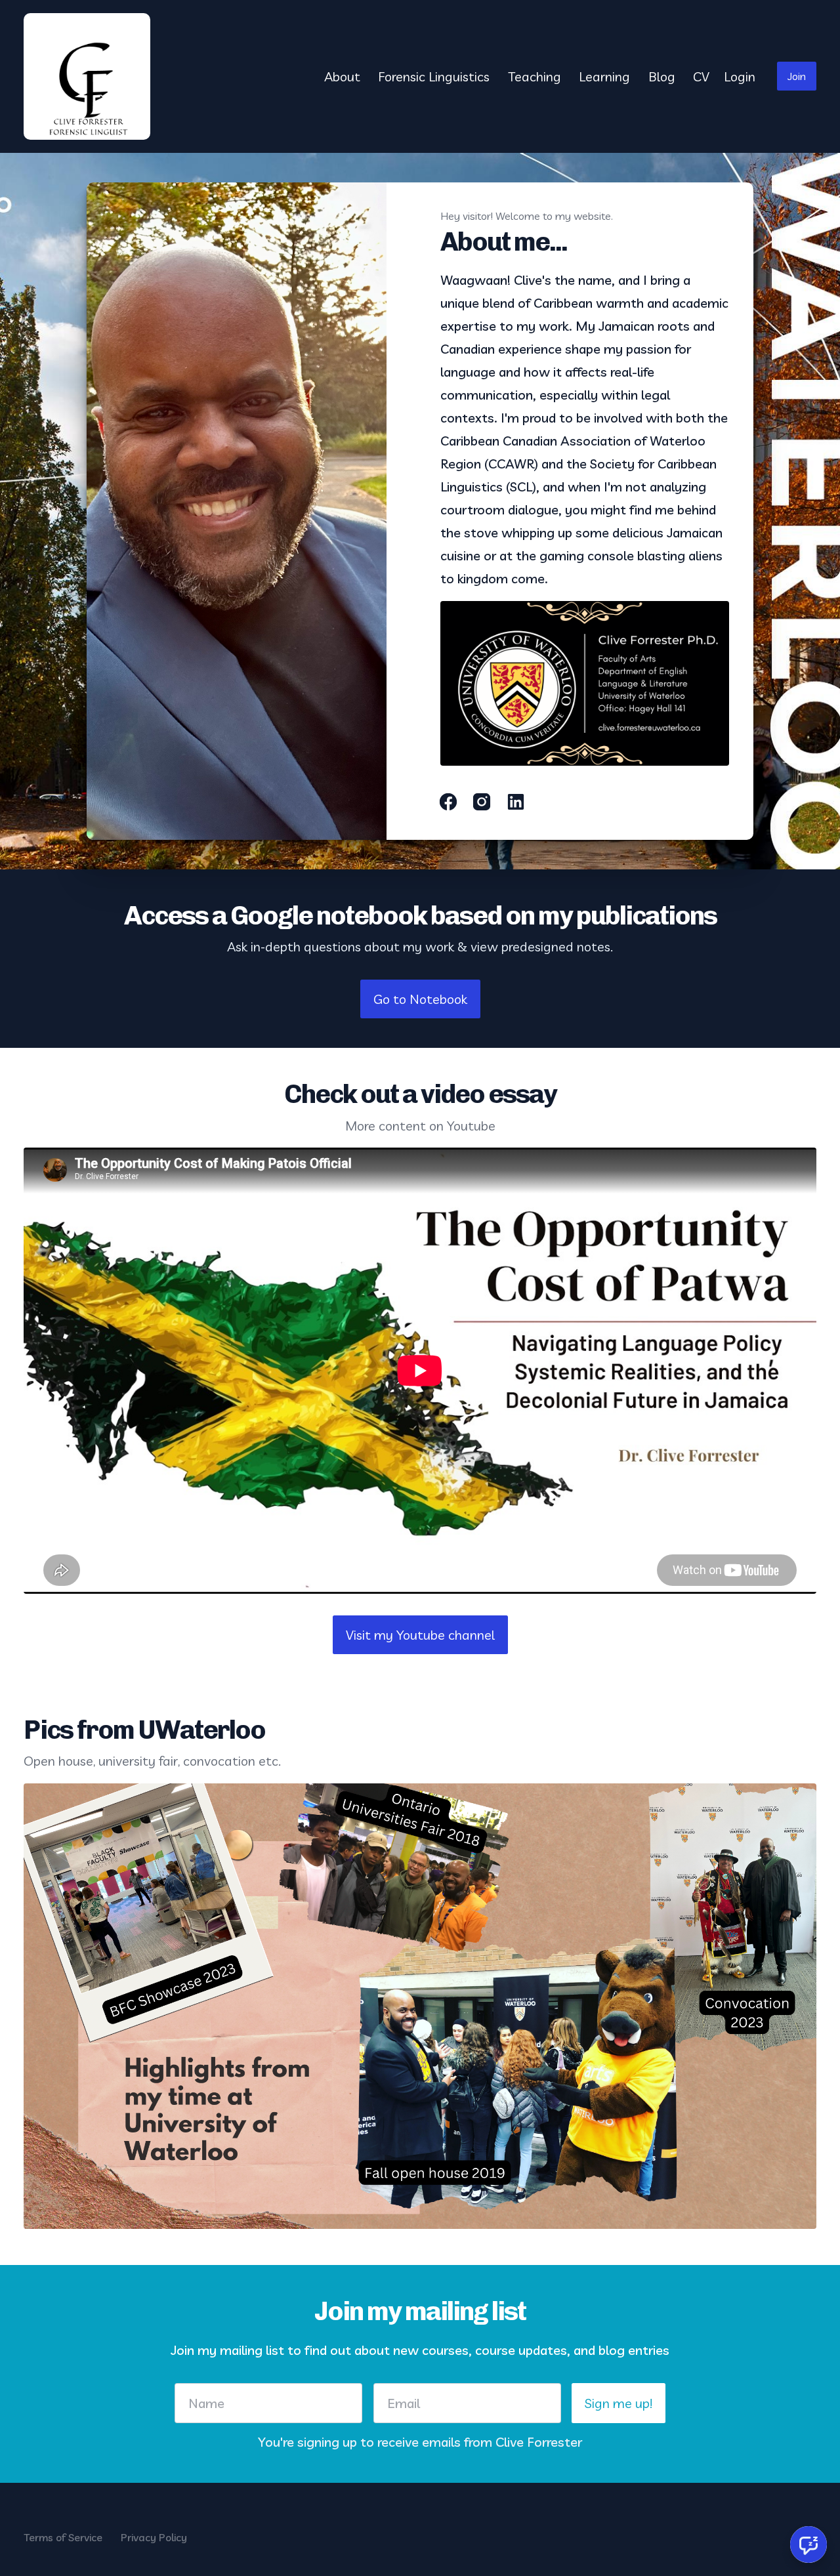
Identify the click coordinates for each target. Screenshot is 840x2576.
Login (740, 76)
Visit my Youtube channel (420, 1635)
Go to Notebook (420, 999)
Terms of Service (63, 2537)
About (342, 76)
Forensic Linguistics (434, 76)
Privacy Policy (154, 2537)
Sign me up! (619, 2403)
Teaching (535, 76)
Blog (662, 76)
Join (797, 76)
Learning (604, 76)
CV (701, 76)
